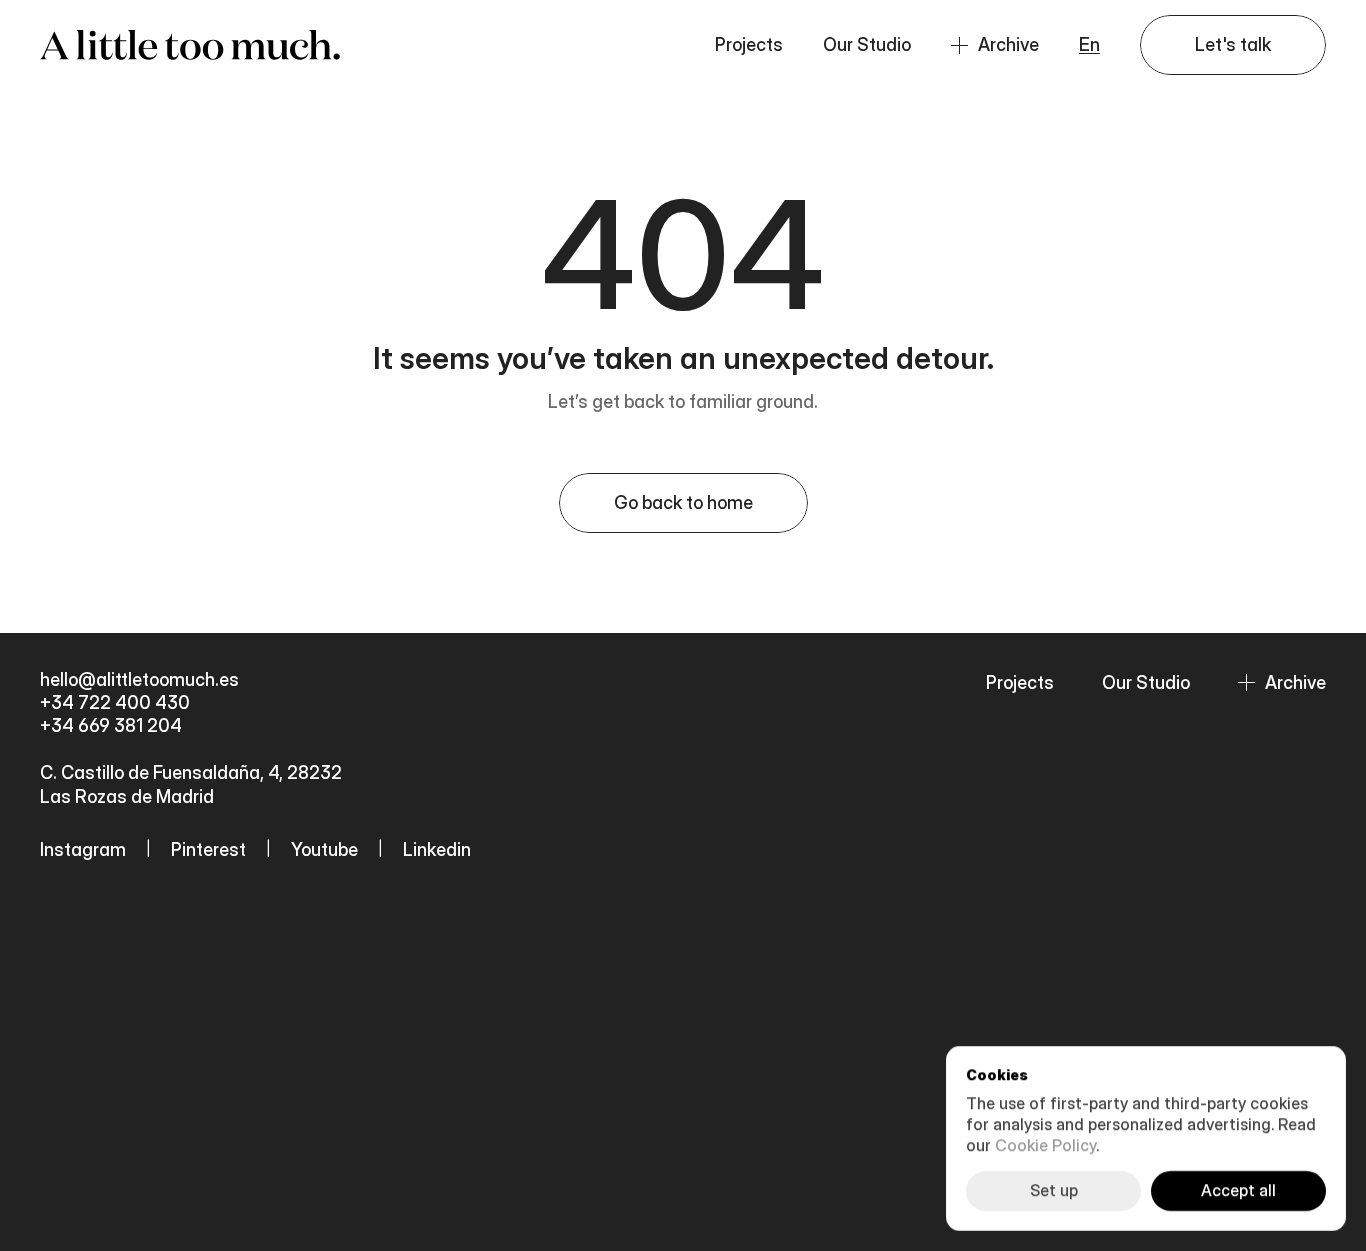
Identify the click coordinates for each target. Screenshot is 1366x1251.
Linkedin (437, 849)
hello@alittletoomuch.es (141, 679)
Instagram (83, 849)
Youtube (324, 849)
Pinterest (208, 849)
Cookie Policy (1045, 1145)
